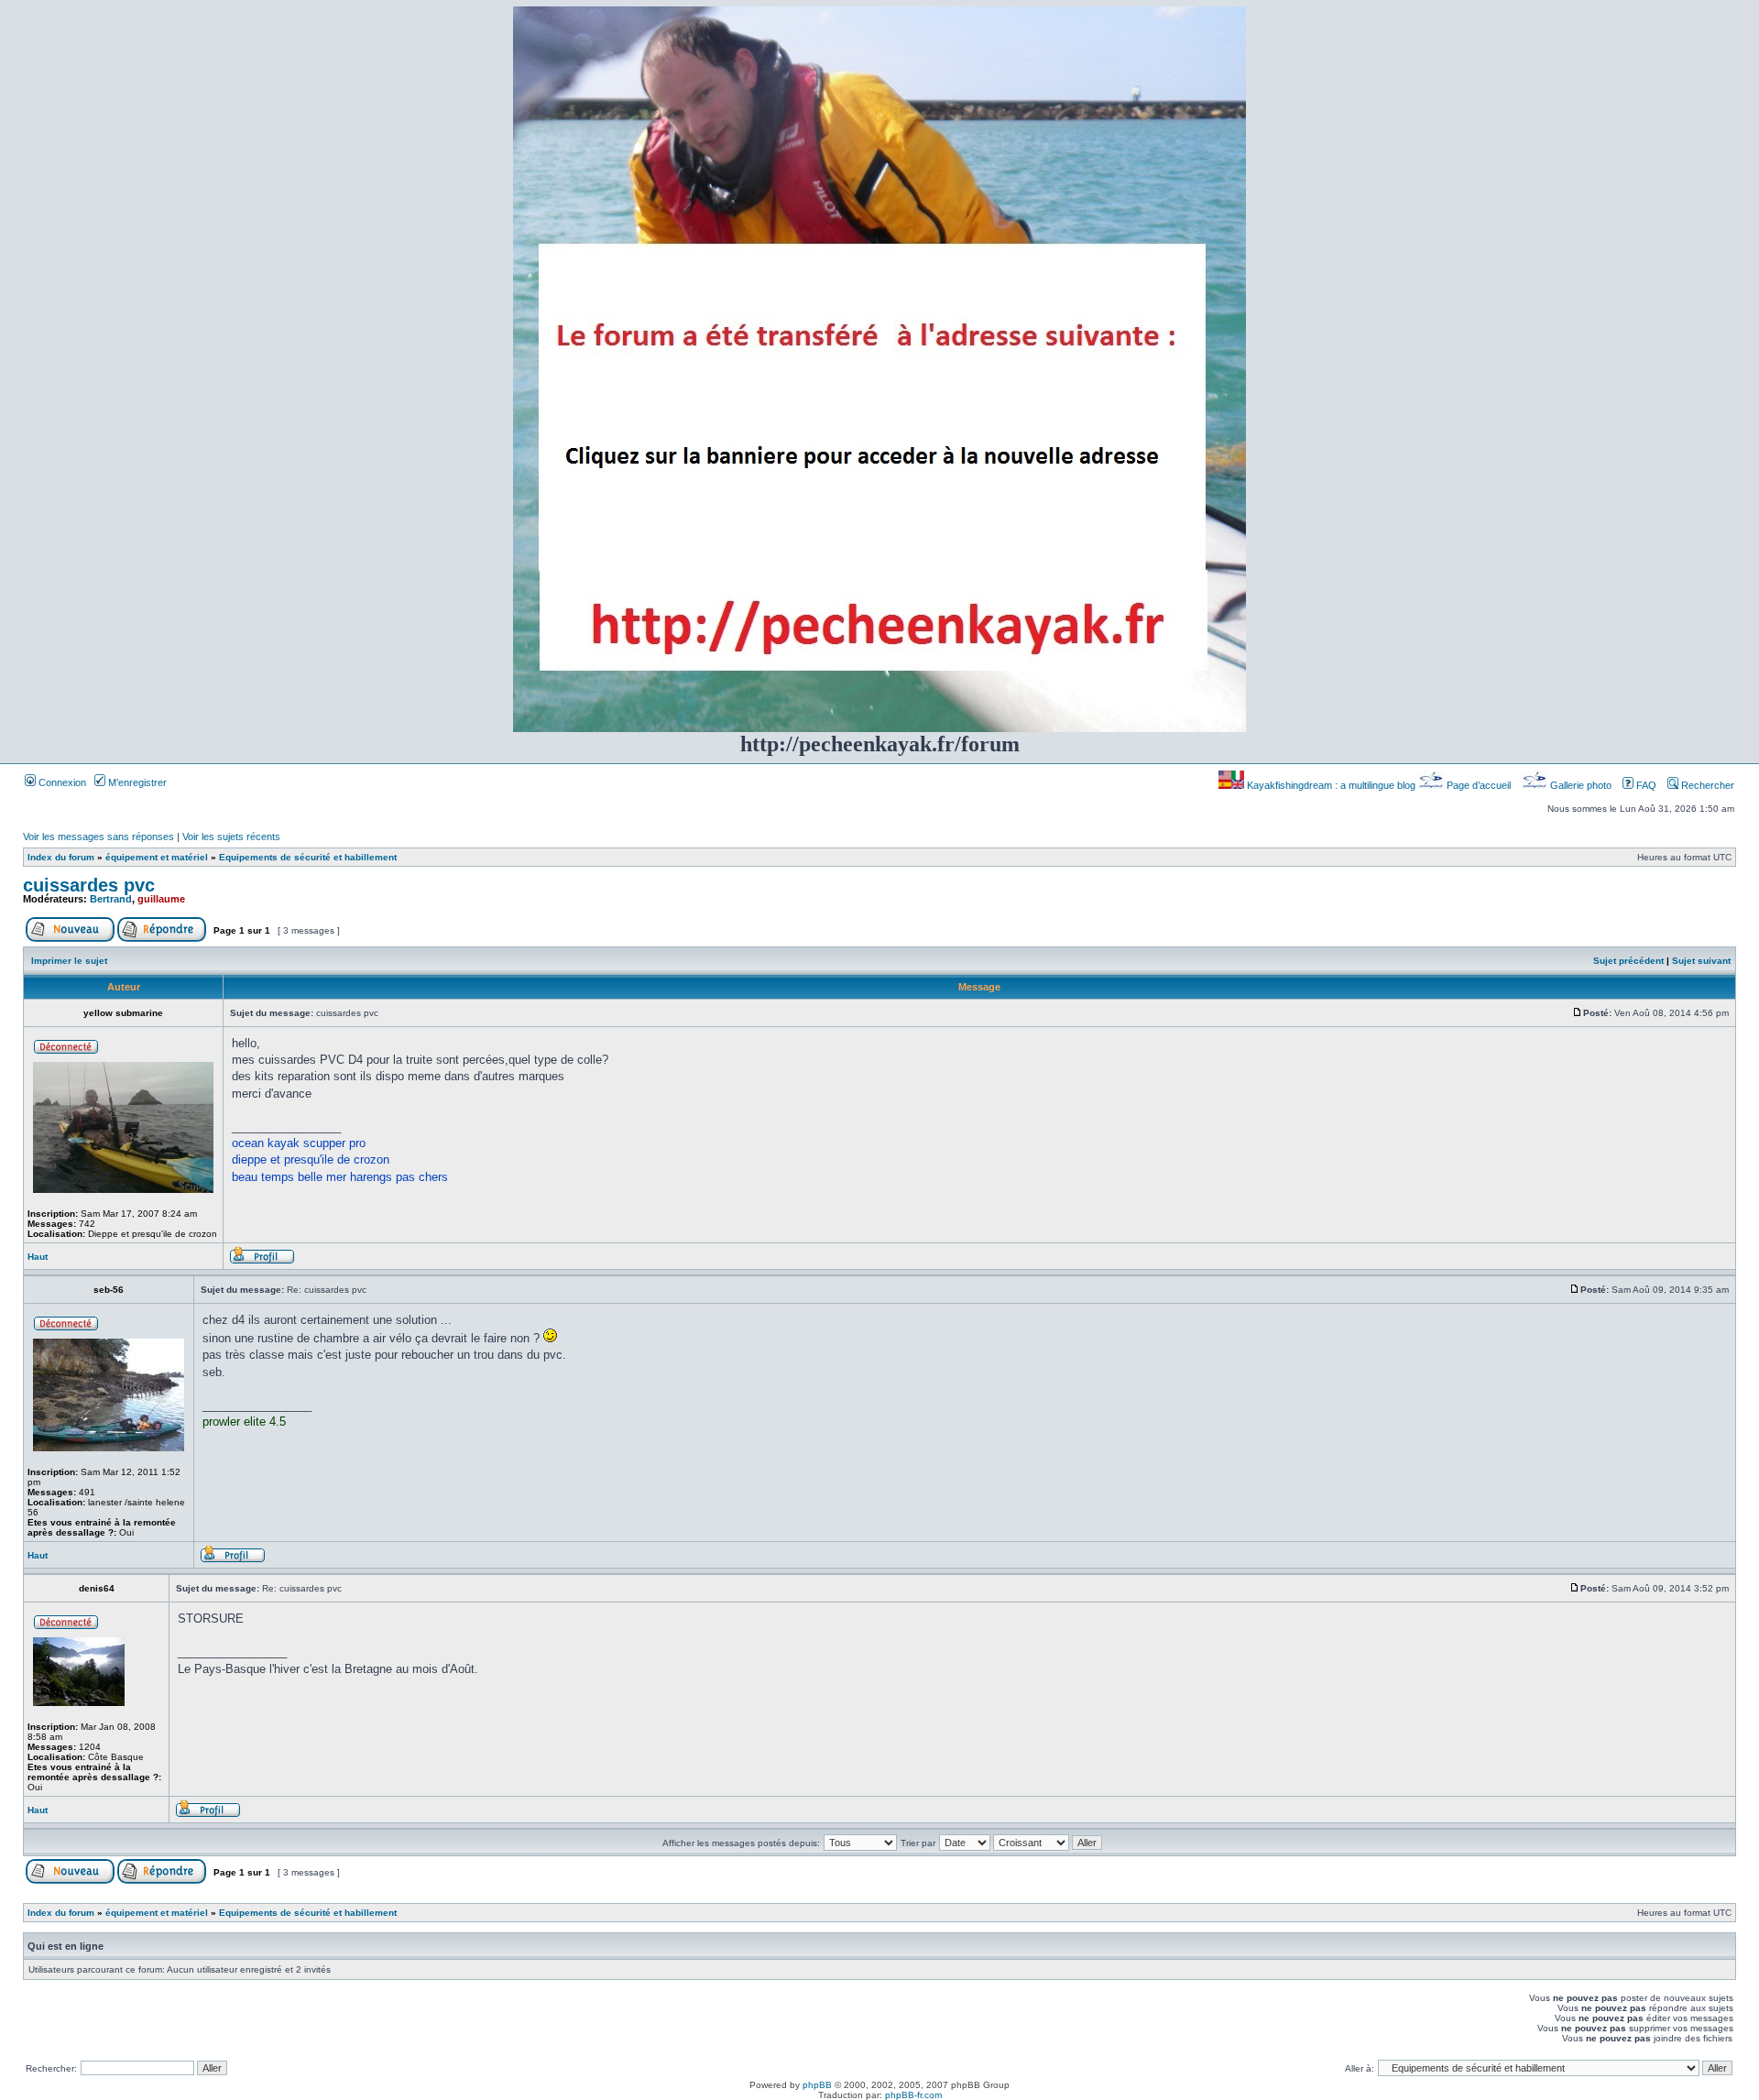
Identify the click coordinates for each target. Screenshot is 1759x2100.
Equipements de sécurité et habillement (308, 857)
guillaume (161, 899)
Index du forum (61, 857)
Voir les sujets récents (231, 837)
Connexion (61, 782)
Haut (38, 1257)
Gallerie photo (1581, 785)
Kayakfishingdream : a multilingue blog (1331, 785)
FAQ (1645, 785)
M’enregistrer (136, 782)
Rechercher (1706, 785)
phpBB (817, 2085)
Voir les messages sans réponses (98, 837)
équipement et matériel (157, 857)
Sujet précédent (1628, 961)
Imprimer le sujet (69, 961)
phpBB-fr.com (913, 2095)
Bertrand (111, 899)
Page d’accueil (1479, 785)
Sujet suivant (1701, 961)
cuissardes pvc (89, 885)
